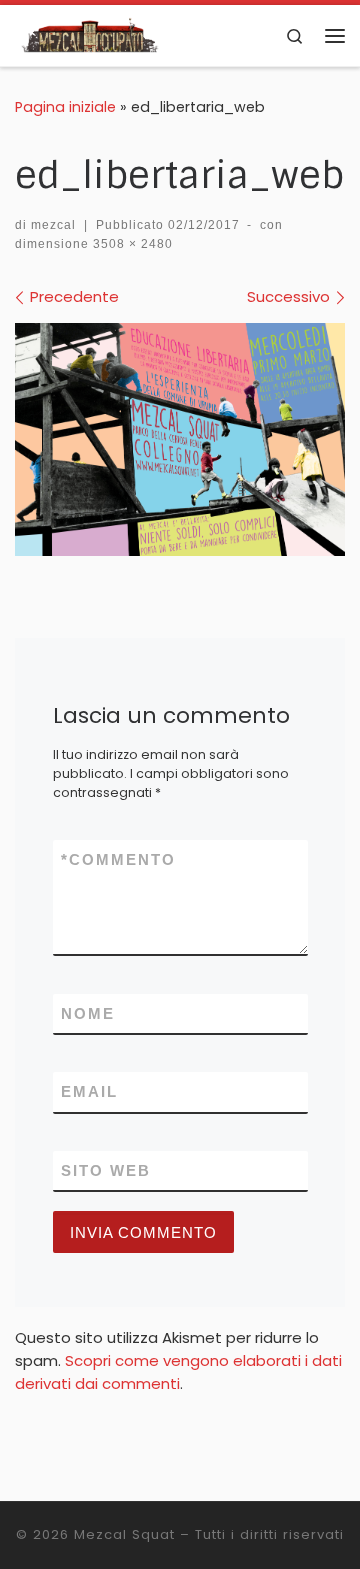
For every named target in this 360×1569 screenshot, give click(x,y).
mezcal (53, 225)
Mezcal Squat (124, 1534)
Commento (118, 859)
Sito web (106, 1170)
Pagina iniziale (65, 107)
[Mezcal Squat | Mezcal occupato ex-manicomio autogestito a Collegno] (91, 34)
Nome (88, 1013)
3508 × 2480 (131, 244)
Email (89, 1091)
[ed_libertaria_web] (180, 439)
